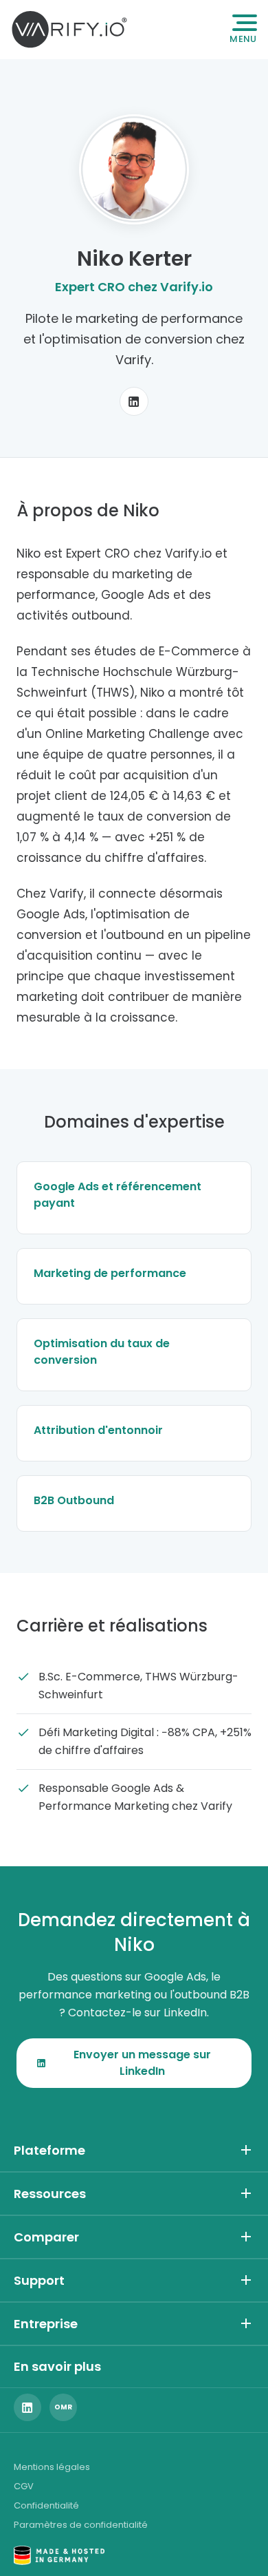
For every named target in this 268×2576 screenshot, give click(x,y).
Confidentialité (46, 2505)
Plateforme (49, 2150)
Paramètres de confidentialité (81, 2525)
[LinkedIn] (134, 401)
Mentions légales (52, 2467)
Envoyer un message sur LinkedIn (142, 2063)
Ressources (50, 2194)
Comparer (46, 2237)
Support (39, 2280)
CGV (24, 2486)
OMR (63, 2407)
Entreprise (46, 2324)
